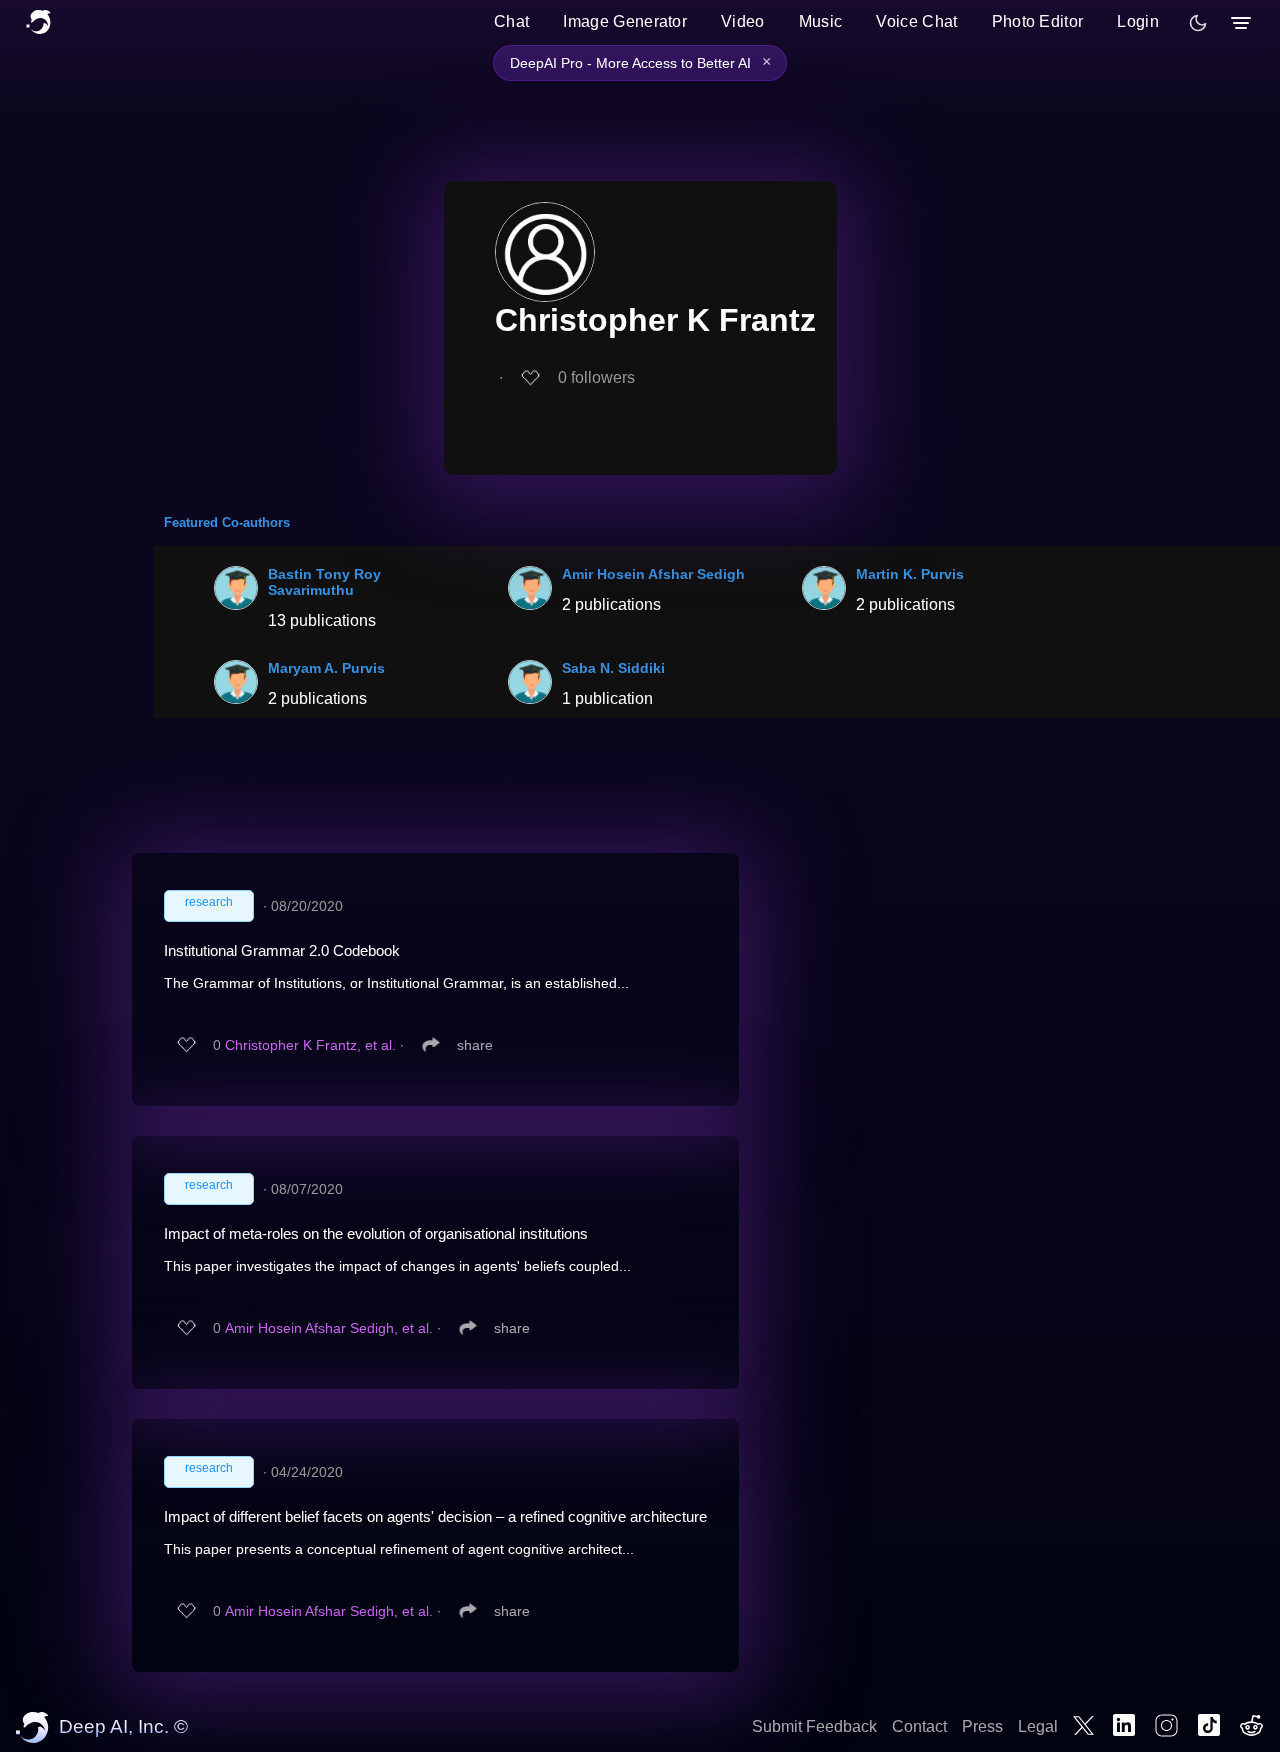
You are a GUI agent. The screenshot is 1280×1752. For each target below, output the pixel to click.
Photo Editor (1038, 21)
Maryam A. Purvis (326, 668)
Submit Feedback (814, 1726)
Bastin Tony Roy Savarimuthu (324, 582)
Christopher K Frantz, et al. (310, 1045)
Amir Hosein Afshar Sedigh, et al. (329, 1328)
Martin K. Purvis (910, 574)
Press (982, 1726)
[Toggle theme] (1198, 23)
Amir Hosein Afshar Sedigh (653, 574)
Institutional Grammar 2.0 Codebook (282, 950)
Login (1138, 21)
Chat (511, 21)
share (475, 1045)
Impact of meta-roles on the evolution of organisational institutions (376, 1233)
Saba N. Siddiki (613, 668)
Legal (1038, 1726)
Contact (919, 1726)
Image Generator (625, 21)
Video (743, 21)
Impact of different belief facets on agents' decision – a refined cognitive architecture (435, 1516)
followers (596, 377)
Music (821, 21)
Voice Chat (916, 21)
